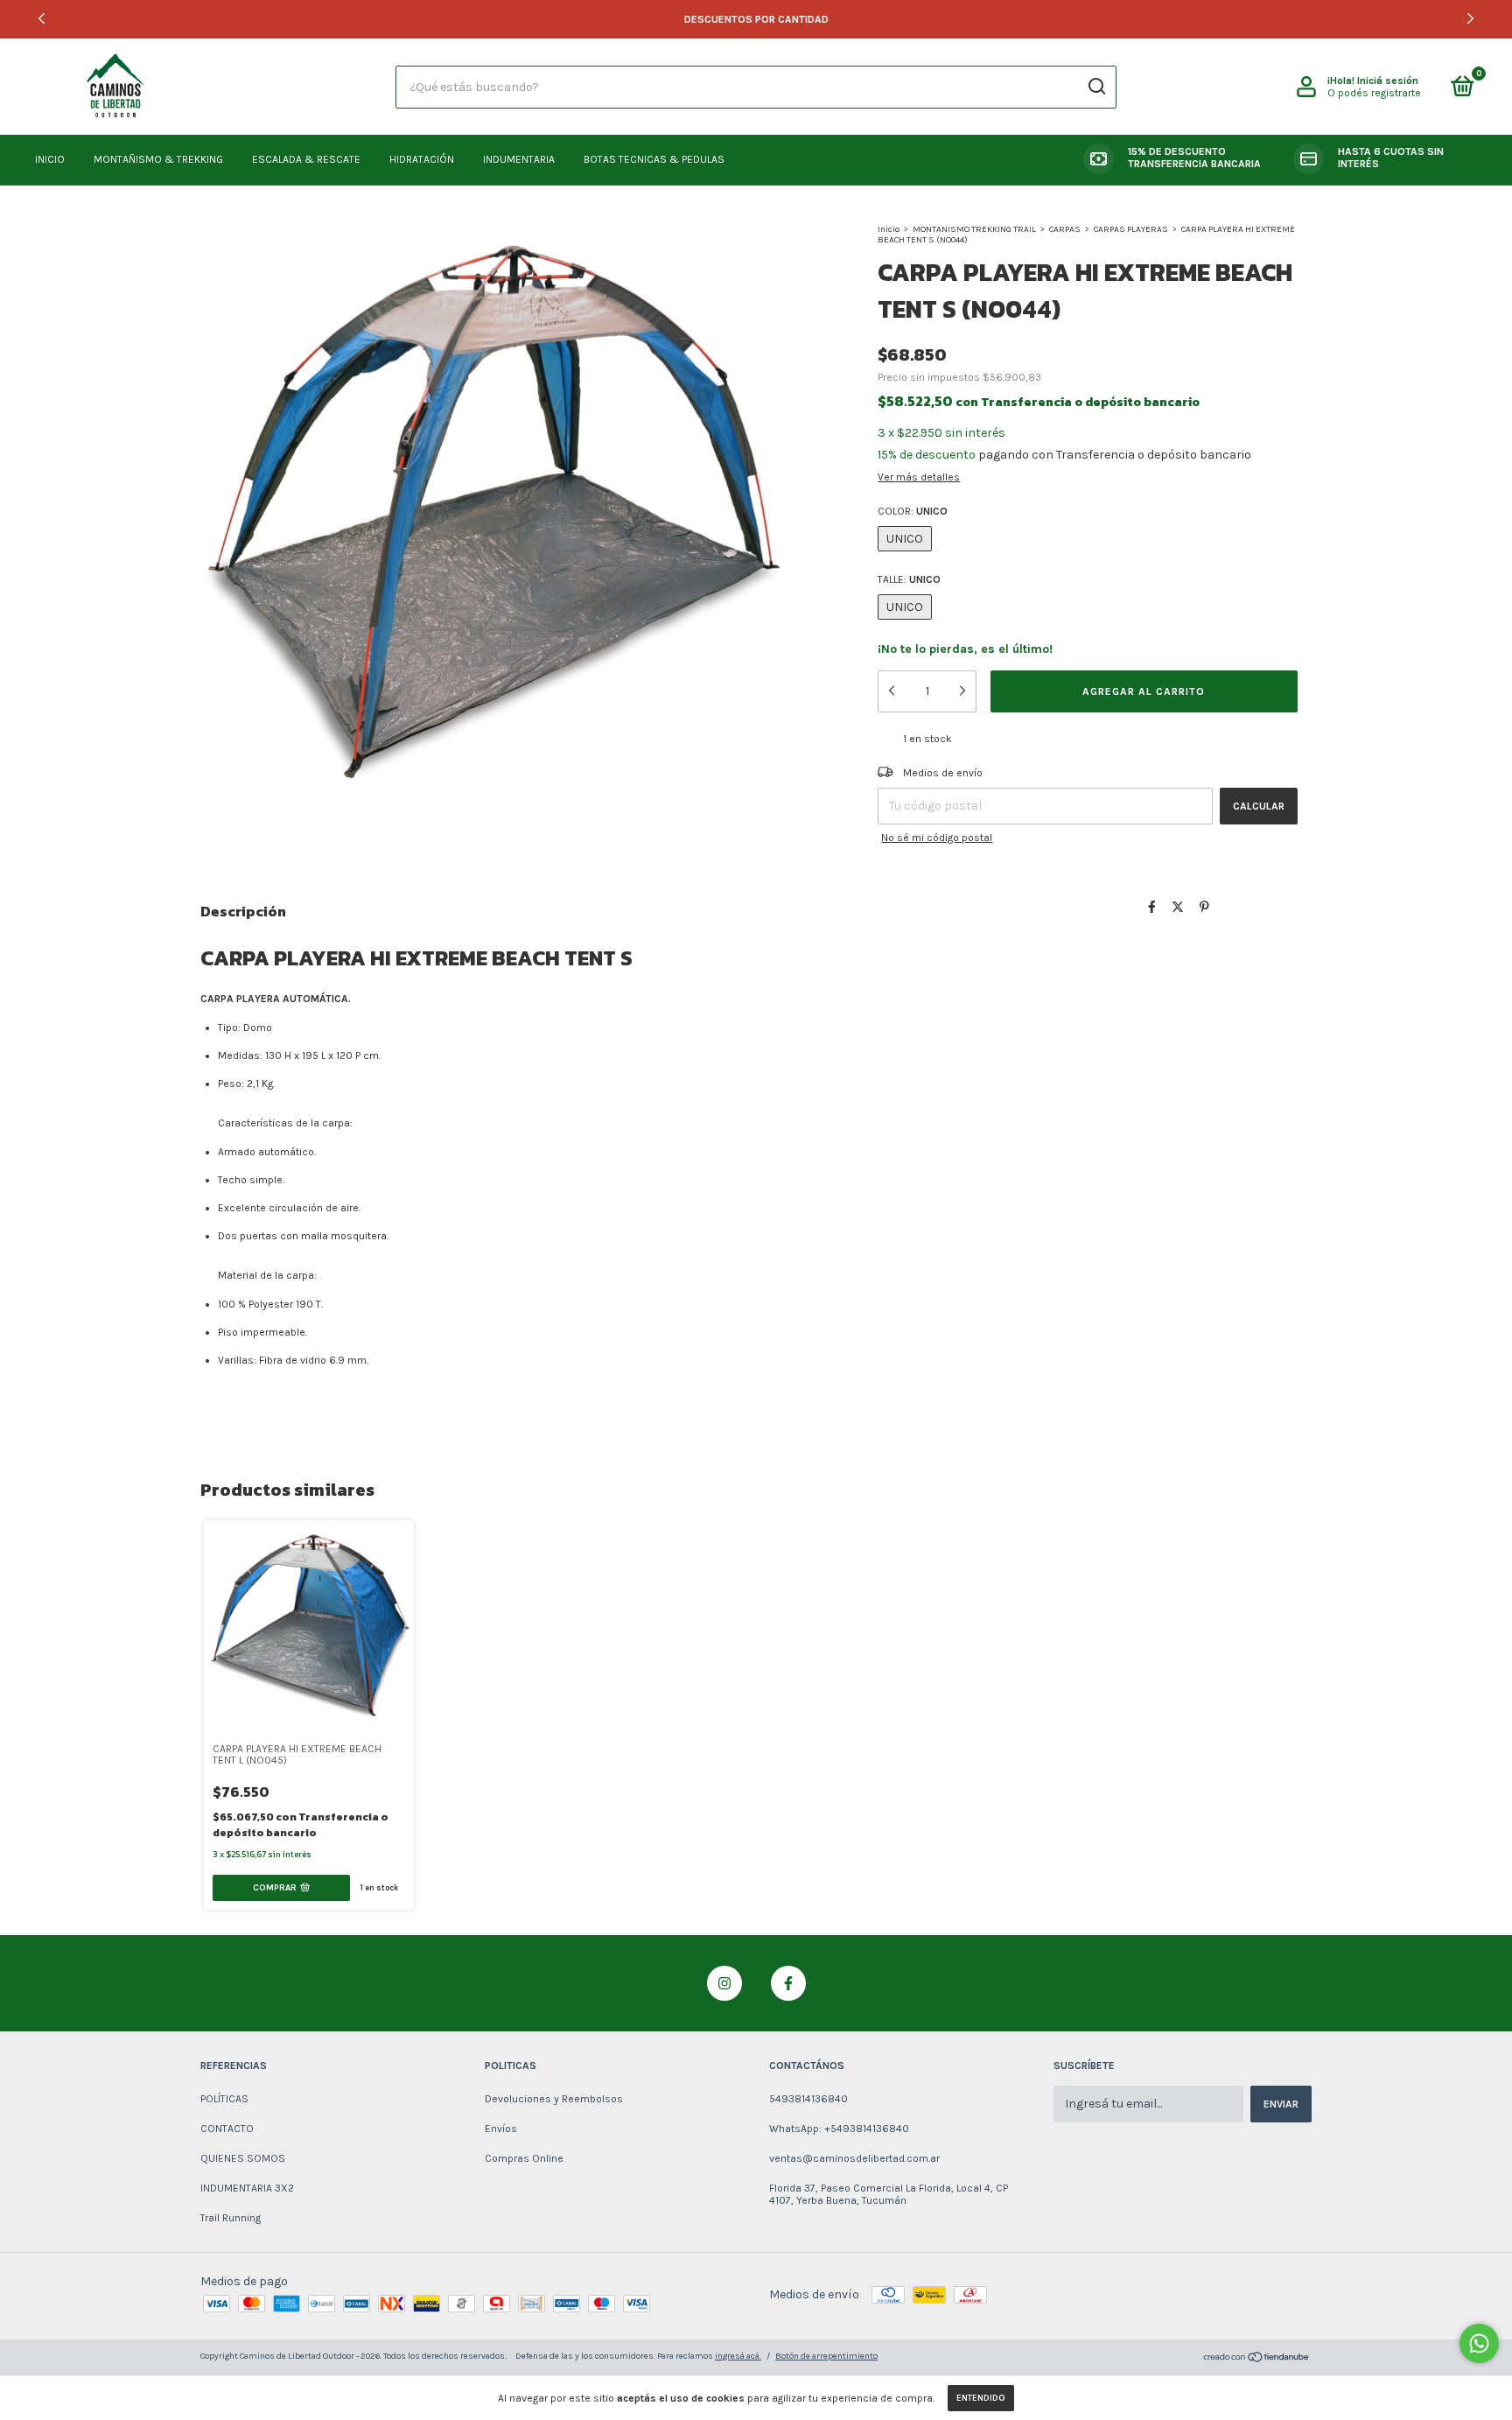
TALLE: (909, 579)
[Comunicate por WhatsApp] (1479, 2343)
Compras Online (524, 2158)
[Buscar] (1096, 87)
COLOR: (913, 511)
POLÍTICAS (224, 2099)
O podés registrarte (1374, 93)
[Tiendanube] (1257, 2359)
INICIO (50, 159)
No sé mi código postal (937, 838)
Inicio (889, 229)
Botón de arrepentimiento (826, 2356)
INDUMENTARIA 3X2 (247, 2188)
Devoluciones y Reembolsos (554, 2099)
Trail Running (231, 2218)
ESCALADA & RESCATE (306, 159)
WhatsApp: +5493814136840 (839, 2129)
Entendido (981, 2398)
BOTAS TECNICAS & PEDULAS (654, 159)
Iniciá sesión (1388, 81)
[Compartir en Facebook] (1152, 908)
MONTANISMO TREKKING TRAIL (974, 229)
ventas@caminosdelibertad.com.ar (854, 2158)
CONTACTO (227, 2129)
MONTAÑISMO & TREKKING (158, 159)
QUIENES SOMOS (243, 2158)
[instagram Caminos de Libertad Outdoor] (724, 1983)
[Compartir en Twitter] (1178, 908)
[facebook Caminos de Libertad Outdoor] (788, 1983)
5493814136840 (808, 2099)
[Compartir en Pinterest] (1204, 908)
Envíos (501, 2129)
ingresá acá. (738, 2356)
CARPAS (1065, 229)
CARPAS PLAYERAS (1131, 229)
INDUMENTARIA (519, 159)
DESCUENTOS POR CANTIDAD (756, 19)
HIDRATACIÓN (422, 159)
